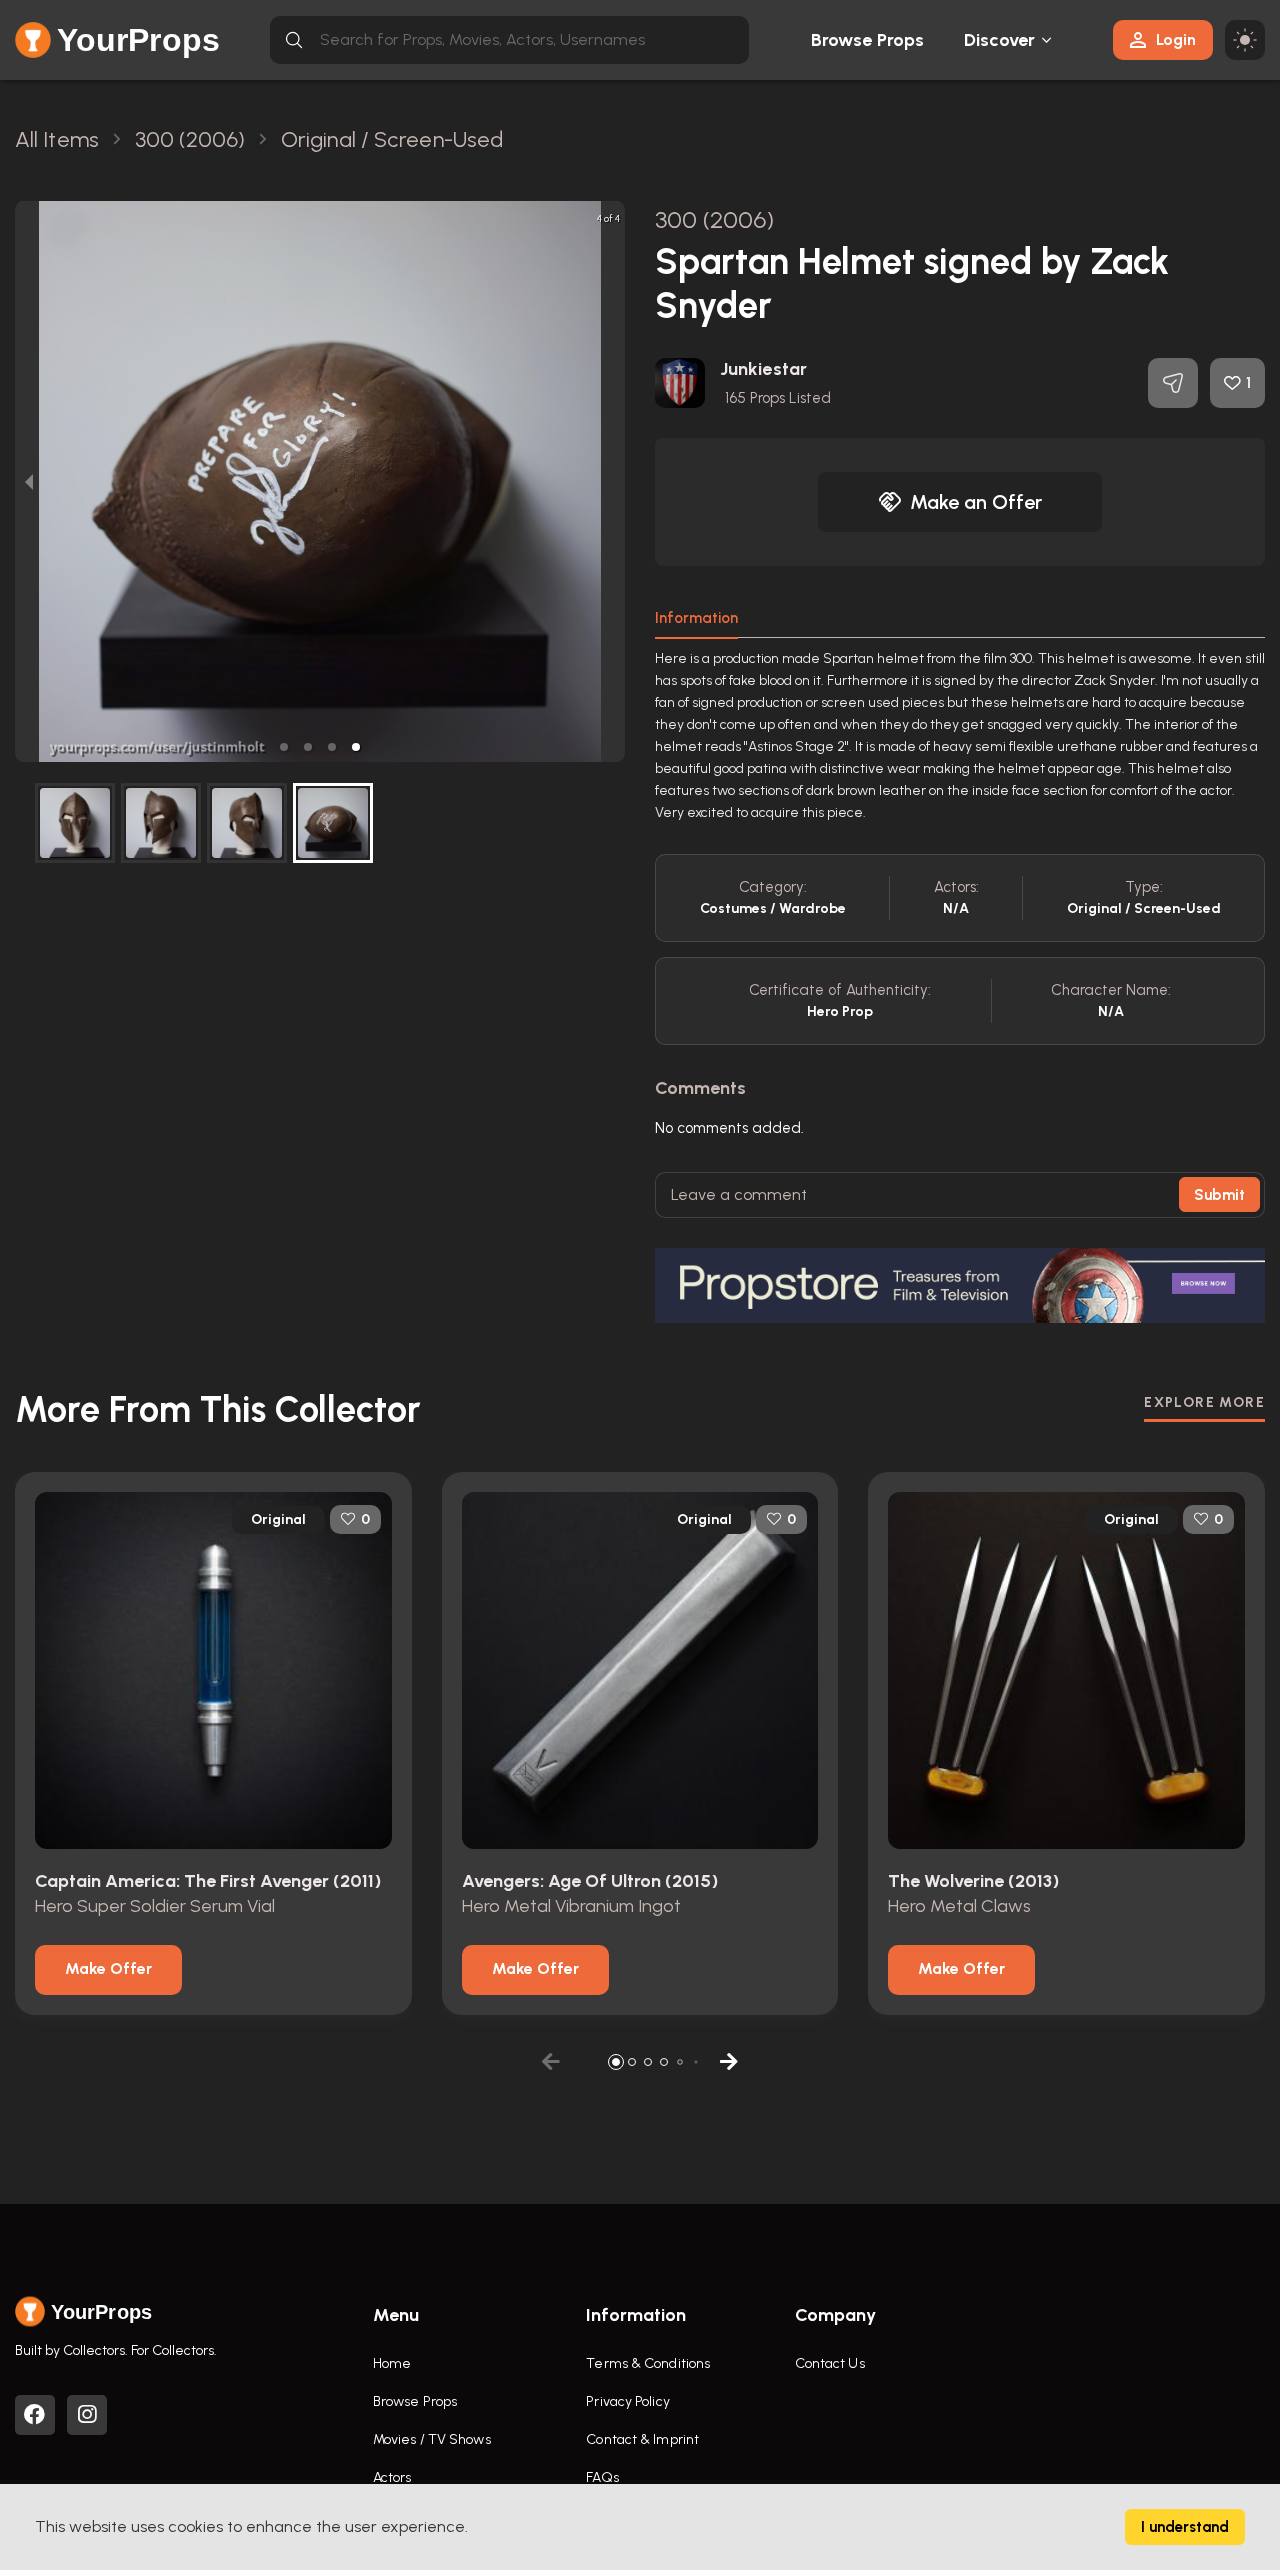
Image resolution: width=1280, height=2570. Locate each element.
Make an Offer (976, 502)
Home (392, 2363)
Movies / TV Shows (432, 2439)
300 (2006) (714, 219)
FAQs (602, 2477)
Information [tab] (696, 618)
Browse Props (867, 40)
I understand (1185, 2527)
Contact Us (830, 2363)
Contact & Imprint (642, 2439)
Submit (1219, 1195)
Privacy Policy (627, 2401)
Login (1176, 39)
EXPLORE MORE (1204, 1402)
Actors (392, 2477)
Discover (1000, 40)
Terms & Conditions (648, 2363)
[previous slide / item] (29, 481)
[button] (284, 747)
